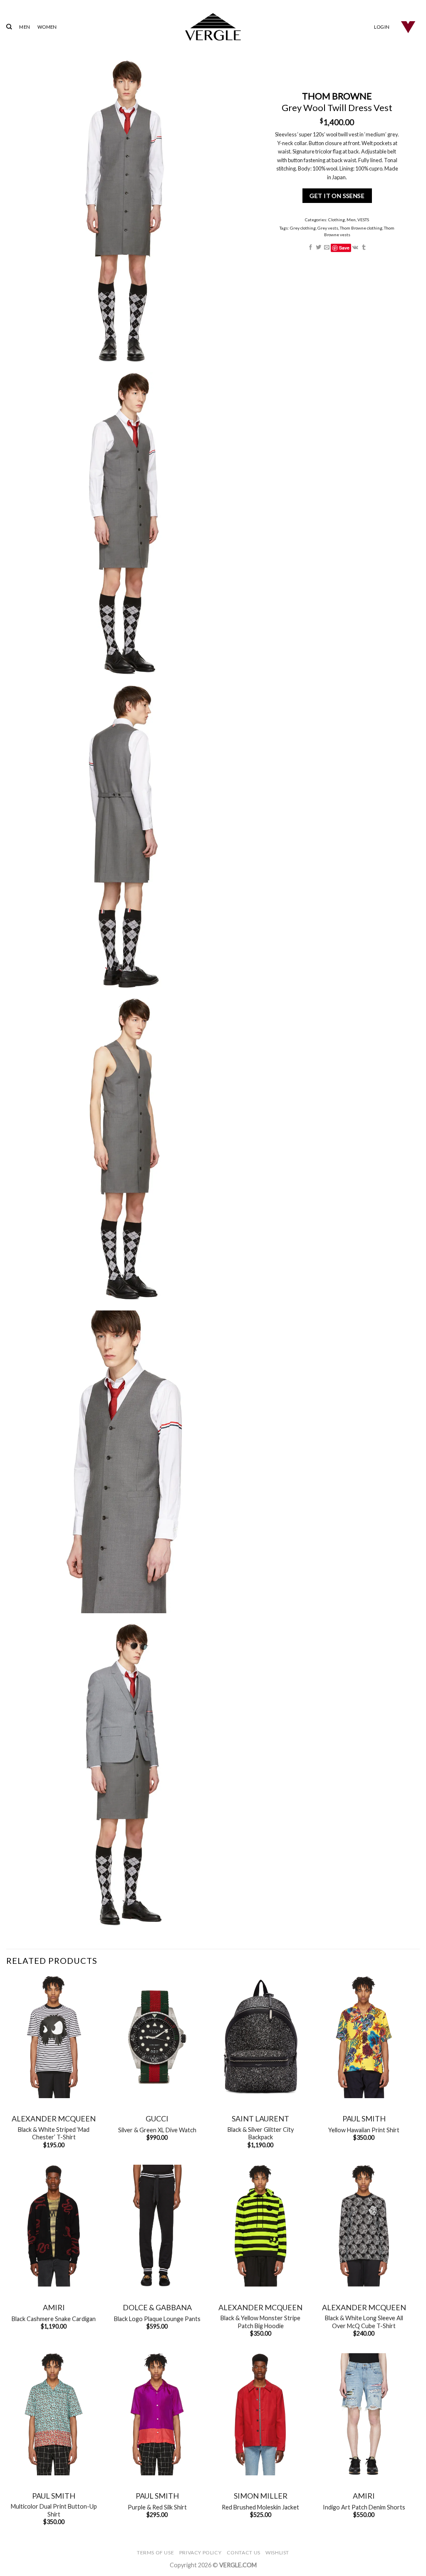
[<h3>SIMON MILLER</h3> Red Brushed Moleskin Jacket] (261, 2414)
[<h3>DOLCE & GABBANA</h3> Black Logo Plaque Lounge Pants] (157, 2226)
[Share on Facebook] (311, 248)
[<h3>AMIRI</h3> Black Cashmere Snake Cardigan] (54, 2226)
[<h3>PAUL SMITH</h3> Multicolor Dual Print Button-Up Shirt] (54, 2414)
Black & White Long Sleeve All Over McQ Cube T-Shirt (364, 2322)
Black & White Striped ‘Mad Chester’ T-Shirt (54, 2133)
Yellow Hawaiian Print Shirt (364, 2130)
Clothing (337, 220)
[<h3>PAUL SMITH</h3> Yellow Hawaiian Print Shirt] (364, 2037)
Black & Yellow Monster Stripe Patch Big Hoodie (260, 2322)
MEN (25, 27)
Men (352, 220)
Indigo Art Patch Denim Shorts (364, 2507)
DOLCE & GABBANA (157, 2307)
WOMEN (47, 27)
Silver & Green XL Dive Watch (157, 2130)
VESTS (364, 220)
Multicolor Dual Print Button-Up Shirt (54, 2510)
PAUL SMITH (364, 2119)
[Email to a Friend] (327, 248)
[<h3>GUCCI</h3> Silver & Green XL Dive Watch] (157, 2037)
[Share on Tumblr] (364, 248)
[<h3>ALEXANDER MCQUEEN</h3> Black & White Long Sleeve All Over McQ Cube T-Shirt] (364, 2226)
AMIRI (54, 2307)
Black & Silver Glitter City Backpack (261, 2133)
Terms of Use (155, 2553)
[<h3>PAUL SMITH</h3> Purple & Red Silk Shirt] (157, 2414)
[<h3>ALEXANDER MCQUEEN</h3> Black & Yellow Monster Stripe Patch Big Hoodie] (261, 2226)
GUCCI (157, 2119)
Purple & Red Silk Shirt (157, 2507)
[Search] (9, 27)
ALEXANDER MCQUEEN (54, 2119)
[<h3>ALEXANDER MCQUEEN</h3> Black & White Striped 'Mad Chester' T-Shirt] (54, 2037)
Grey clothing (303, 228)
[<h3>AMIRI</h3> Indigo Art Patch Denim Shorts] (364, 2414)
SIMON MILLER (261, 2496)
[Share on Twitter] (319, 248)
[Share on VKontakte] (356, 248)
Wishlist (277, 2553)
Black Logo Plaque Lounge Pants (157, 2319)
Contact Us (244, 2553)
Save (344, 248)
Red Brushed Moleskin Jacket (260, 2507)
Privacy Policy (201, 2553)
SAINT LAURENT (260, 2119)
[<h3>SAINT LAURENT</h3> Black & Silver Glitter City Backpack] (261, 2037)
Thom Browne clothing (362, 228)
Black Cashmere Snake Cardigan (54, 2319)
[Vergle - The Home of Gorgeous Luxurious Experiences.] (213, 27)
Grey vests (328, 228)
